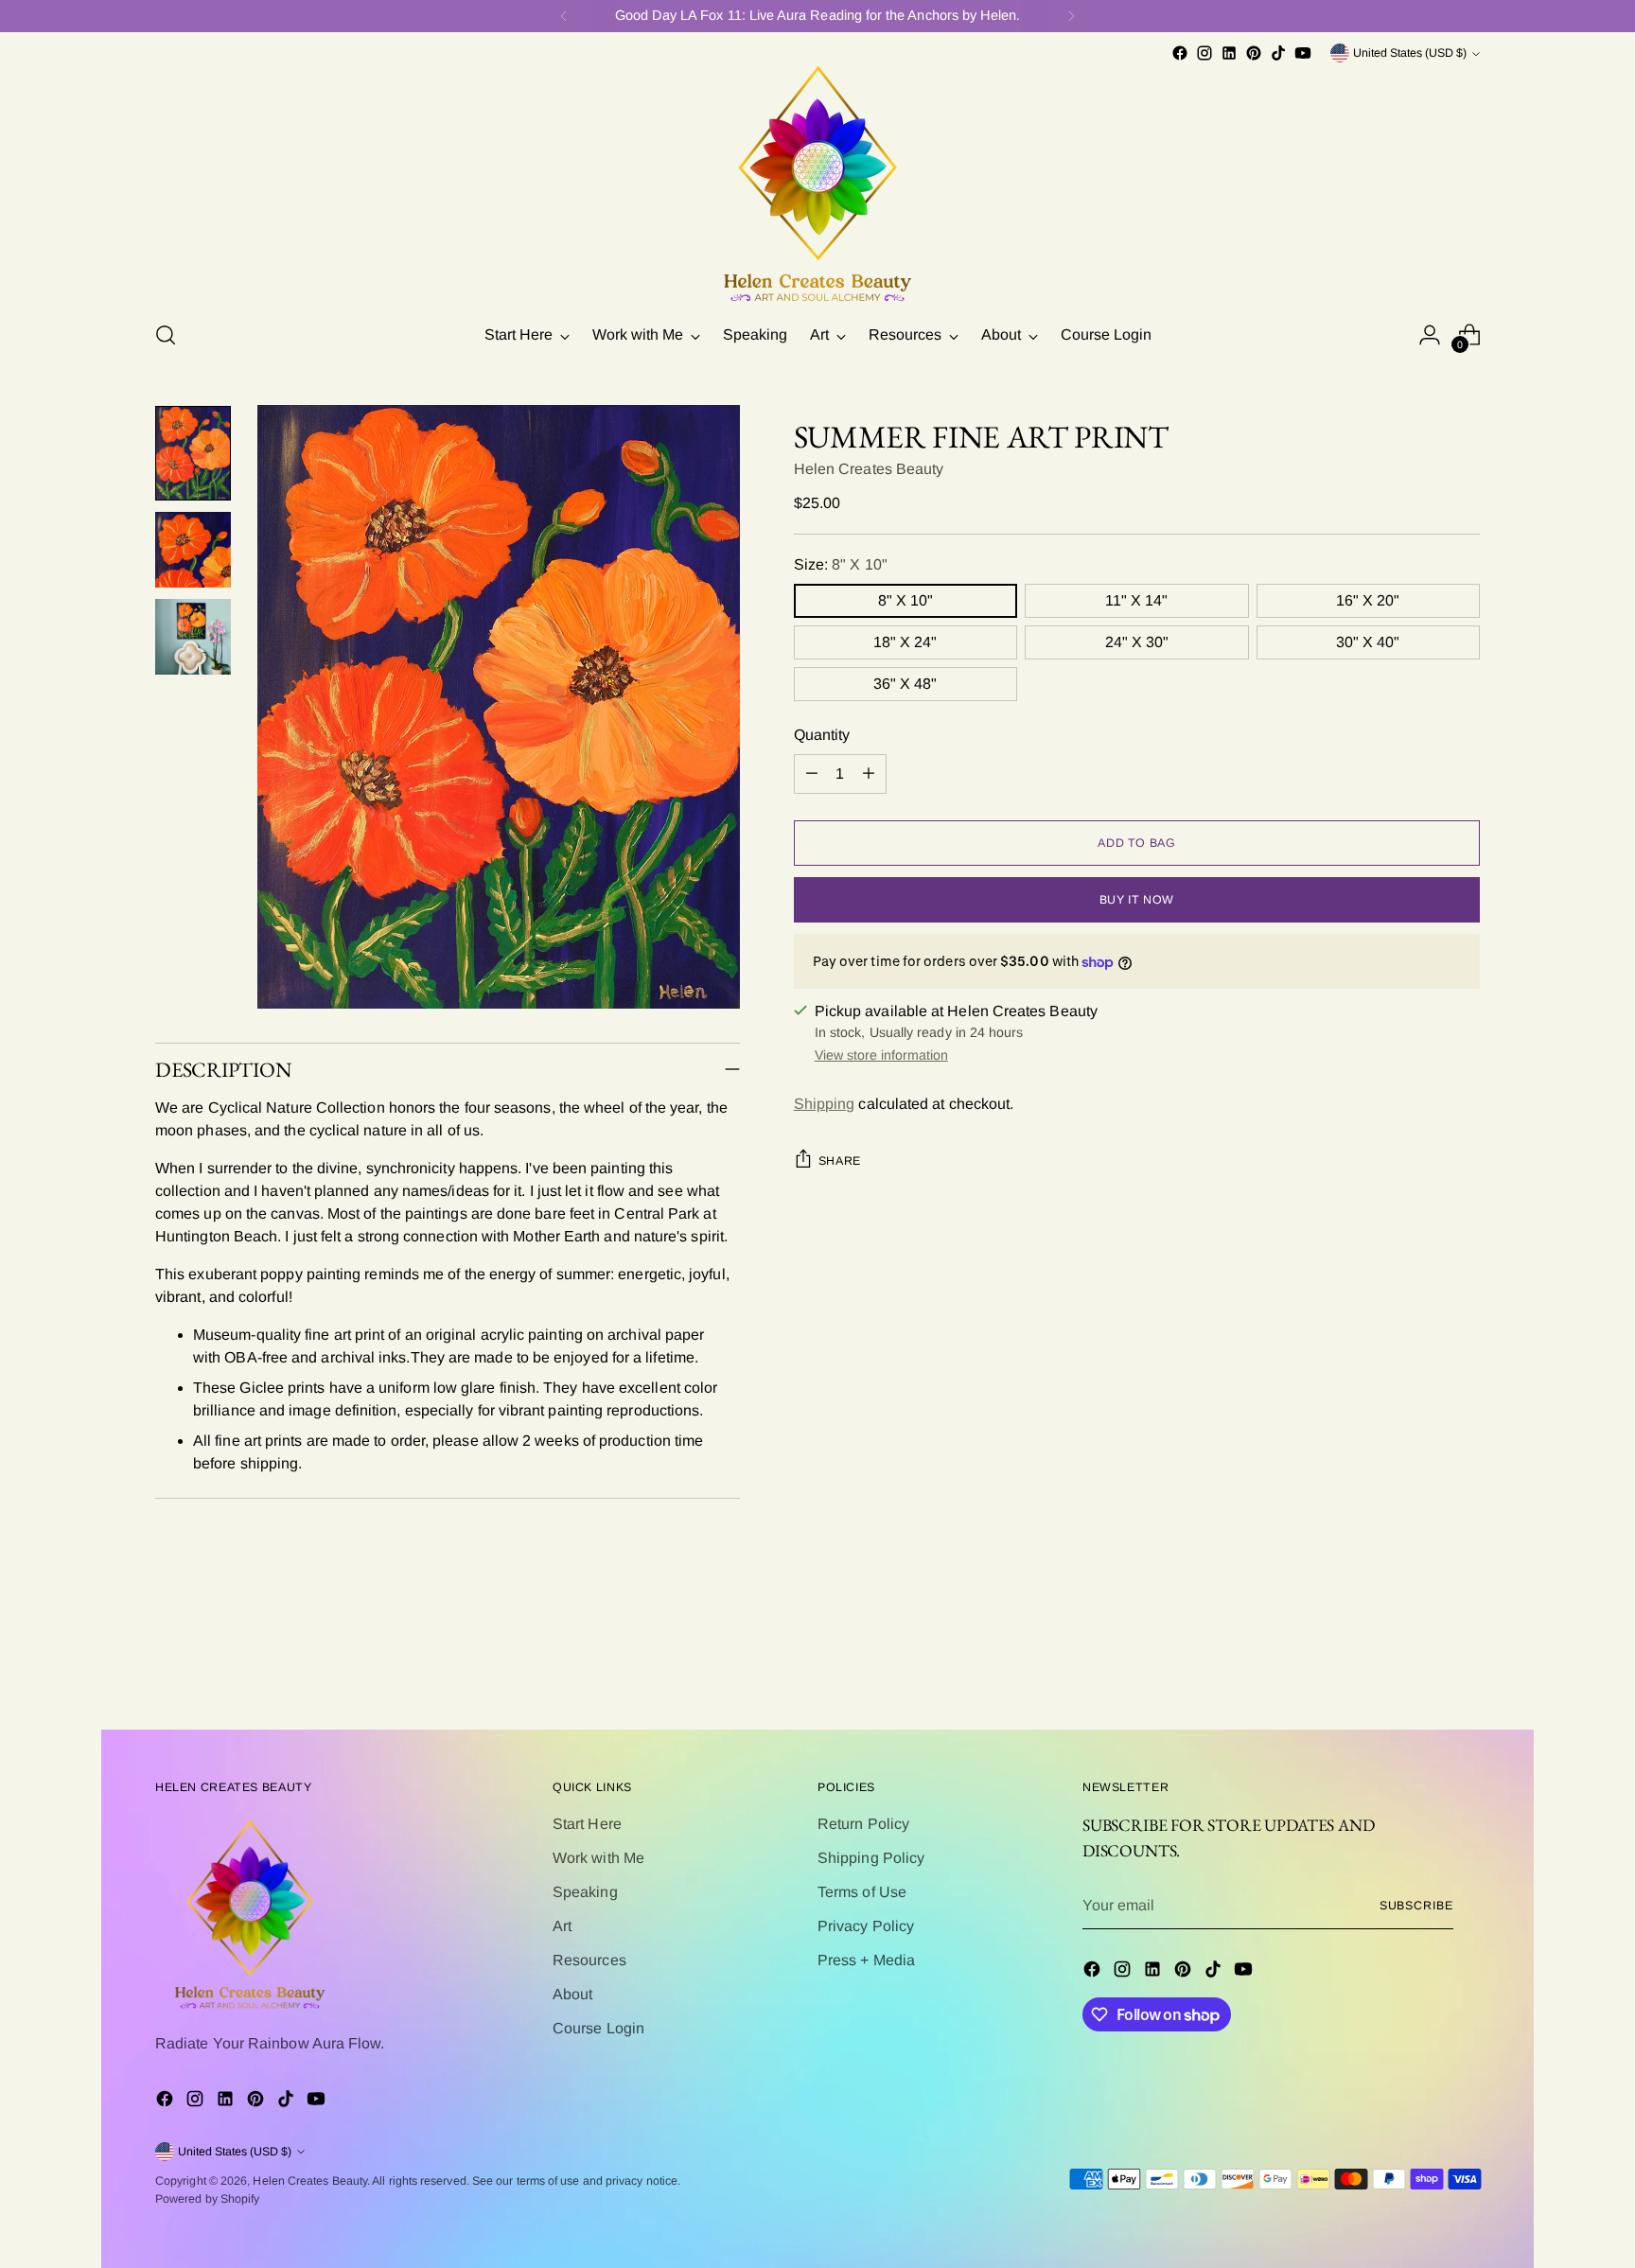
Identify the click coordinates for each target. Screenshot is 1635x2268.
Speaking (585, 1892)
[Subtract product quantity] (812, 774)
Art (562, 1926)
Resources (589, 1960)
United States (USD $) (1410, 53)
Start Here (587, 1824)
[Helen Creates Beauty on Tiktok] (1278, 53)
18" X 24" (905, 642)
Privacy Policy (866, 1926)
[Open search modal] (166, 335)
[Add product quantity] (869, 774)
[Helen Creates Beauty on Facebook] (1180, 53)
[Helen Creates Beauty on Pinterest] (1254, 53)
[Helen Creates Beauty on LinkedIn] (1229, 53)
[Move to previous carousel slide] (1420, 1665)
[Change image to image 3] (193, 637)
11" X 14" (1136, 600)
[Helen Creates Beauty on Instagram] (1204, 53)
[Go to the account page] (1430, 335)
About (572, 1994)
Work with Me (598, 1858)
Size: (841, 564)
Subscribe (1416, 1906)
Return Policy (863, 1824)
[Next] (1071, 16)
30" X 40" (1368, 642)
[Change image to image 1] (193, 453)
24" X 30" (1137, 642)
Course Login (598, 2028)
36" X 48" (905, 684)
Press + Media (866, 1960)
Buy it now (1137, 900)
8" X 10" (905, 600)
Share (840, 1161)
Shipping (825, 1104)
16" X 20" (1368, 600)
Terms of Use (862, 1892)
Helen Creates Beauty (869, 469)
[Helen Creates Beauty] (817, 185)
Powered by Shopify (207, 2199)
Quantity (822, 735)
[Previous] (564, 16)
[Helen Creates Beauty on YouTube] (1303, 53)
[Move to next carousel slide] (1464, 1664)
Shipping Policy (871, 1858)
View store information (881, 1055)
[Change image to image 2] (193, 550)
